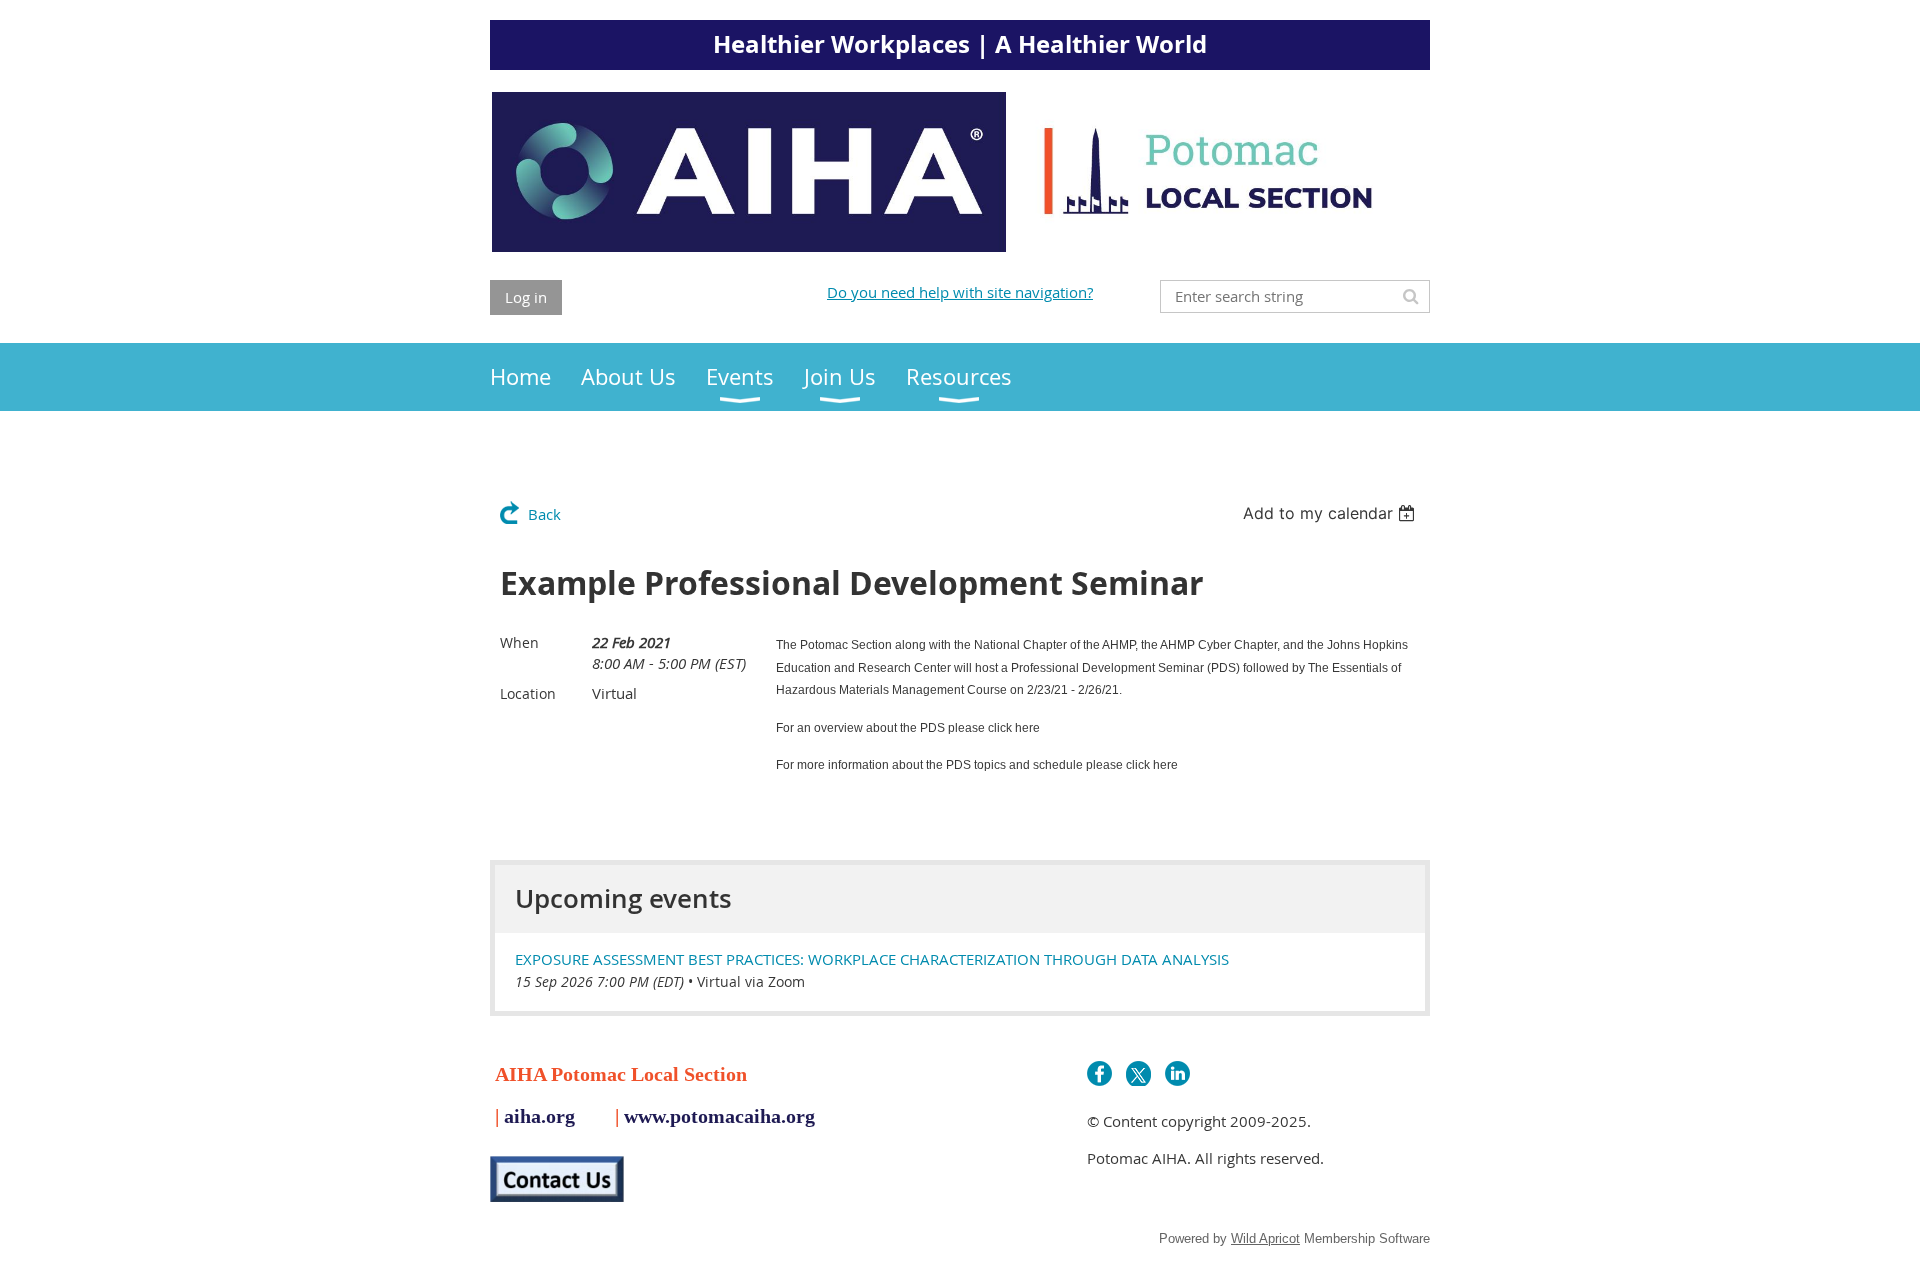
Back (544, 514)
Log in (526, 297)
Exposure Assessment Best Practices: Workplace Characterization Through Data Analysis (872, 959)
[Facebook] (1099, 1073)
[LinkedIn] (1177, 1073)
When (519, 642)
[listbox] (1331, 513)
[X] (1138, 1073)
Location (528, 693)
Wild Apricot (1265, 1238)
